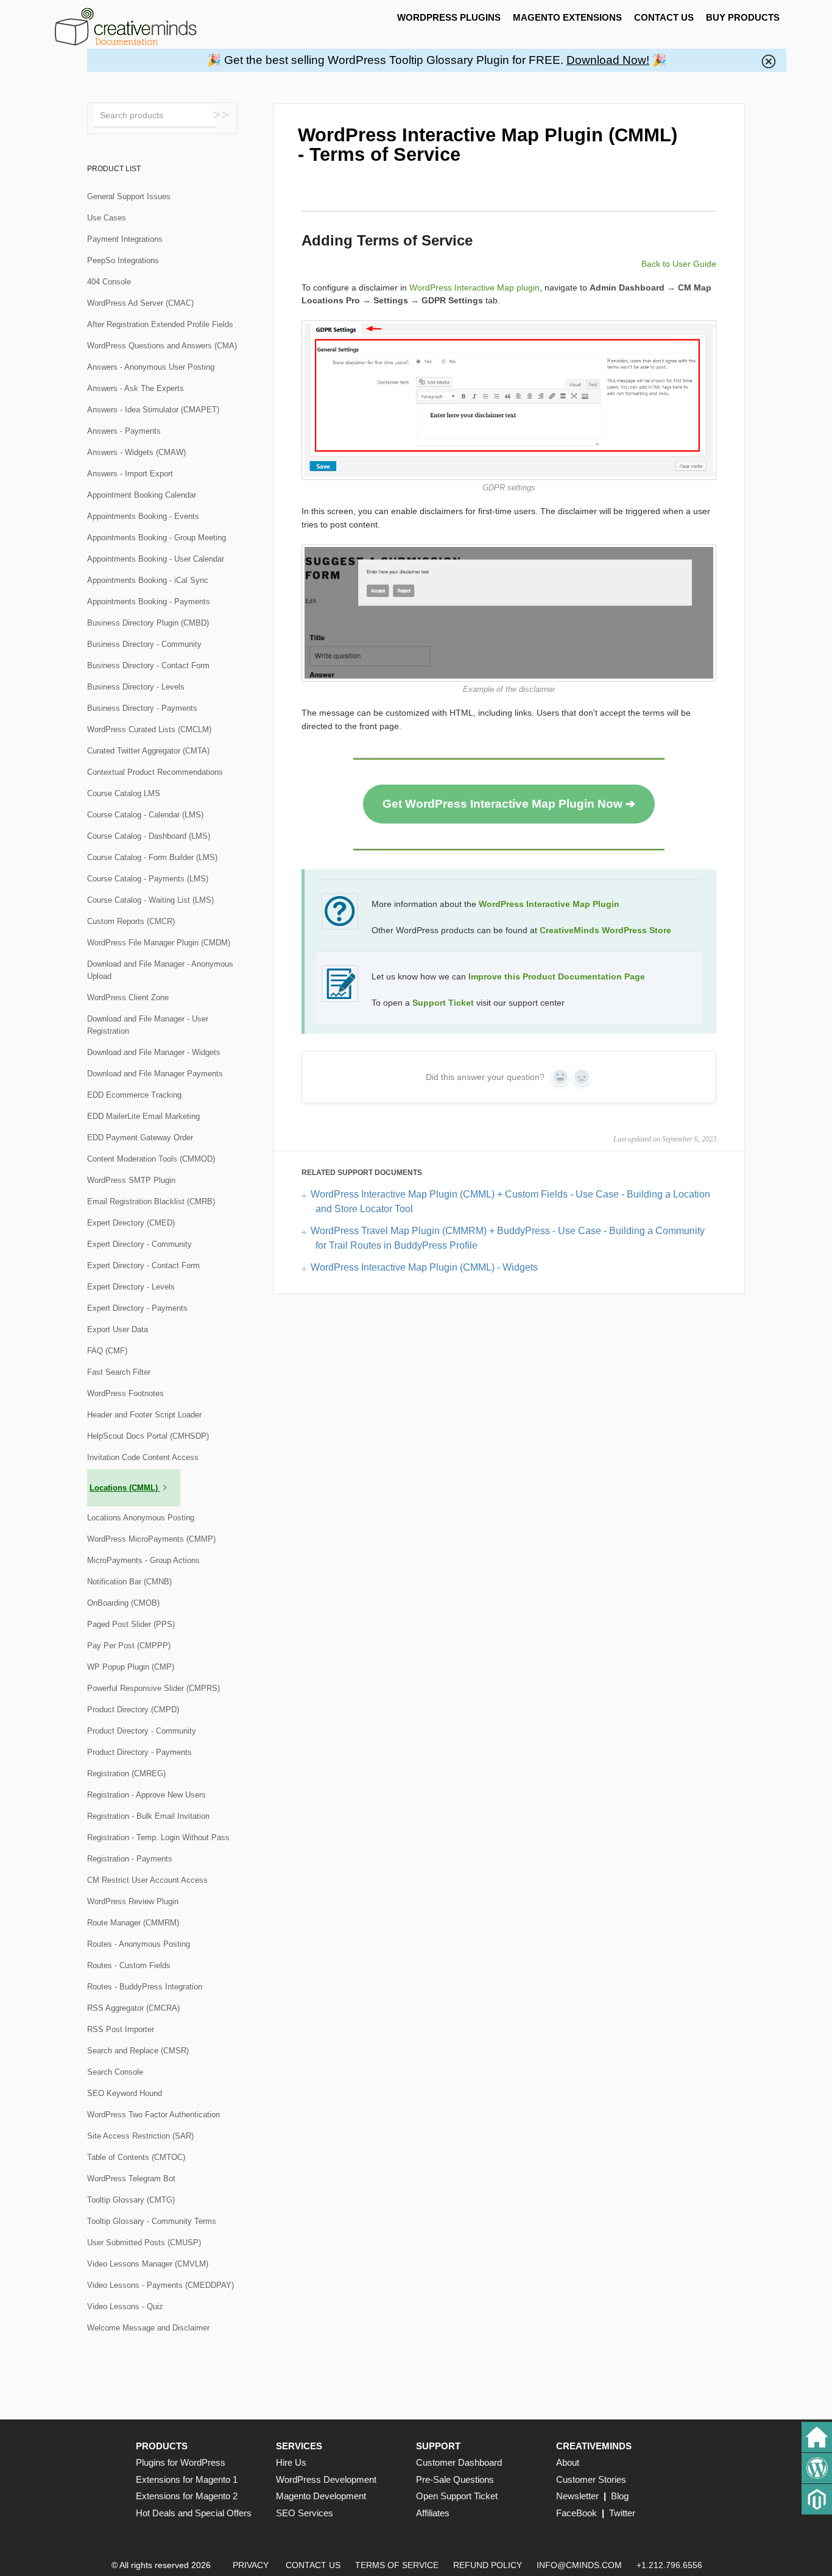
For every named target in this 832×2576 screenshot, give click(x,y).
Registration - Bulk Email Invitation (148, 1816)
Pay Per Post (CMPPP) (129, 1646)
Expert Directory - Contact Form (143, 1265)
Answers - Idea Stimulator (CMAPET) (153, 410)
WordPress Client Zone (128, 997)
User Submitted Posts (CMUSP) (144, 2243)
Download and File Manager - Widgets (154, 1052)
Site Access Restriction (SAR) (140, 2136)
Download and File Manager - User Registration (148, 1025)
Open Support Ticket (457, 2496)
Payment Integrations (125, 239)
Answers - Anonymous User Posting (151, 367)
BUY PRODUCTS (743, 17)
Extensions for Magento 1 (187, 2479)
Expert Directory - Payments (137, 1308)
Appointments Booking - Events (143, 516)
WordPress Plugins (449, 17)
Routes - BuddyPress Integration (145, 1987)
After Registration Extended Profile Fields (160, 324)
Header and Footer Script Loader (144, 1415)
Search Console (115, 2072)
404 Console (109, 282)
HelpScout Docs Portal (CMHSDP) (148, 1436)
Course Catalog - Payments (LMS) (148, 879)
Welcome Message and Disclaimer (148, 2328)
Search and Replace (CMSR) (138, 2051)
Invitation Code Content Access (143, 1457)
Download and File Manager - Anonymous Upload (160, 970)
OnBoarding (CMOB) (123, 1603)
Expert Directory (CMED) (131, 1223)
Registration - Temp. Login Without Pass (158, 1837)
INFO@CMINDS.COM (579, 2565)
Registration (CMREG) (126, 1773)
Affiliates (433, 2513)
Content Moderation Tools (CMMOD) (151, 1159)
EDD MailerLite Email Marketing (143, 1116)
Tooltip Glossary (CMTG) (131, 2200)
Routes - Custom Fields (129, 1965)
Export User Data (118, 1329)
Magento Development (321, 2496)
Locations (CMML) (125, 1488)
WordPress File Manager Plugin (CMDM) (159, 943)
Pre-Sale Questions (455, 2479)
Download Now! (608, 60)
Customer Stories (591, 2479)
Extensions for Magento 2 (187, 2496)
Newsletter (577, 2496)
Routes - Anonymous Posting (139, 1944)
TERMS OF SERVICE (397, 2565)
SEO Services (305, 2513)
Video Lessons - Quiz (125, 2306)
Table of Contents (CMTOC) (136, 2157)
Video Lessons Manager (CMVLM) (148, 2264)
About (568, 2462)
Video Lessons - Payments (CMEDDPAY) (160, 2285)
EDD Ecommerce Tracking (134, 1095)
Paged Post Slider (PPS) (131, 1624)
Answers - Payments (124, 431)
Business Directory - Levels (136, 687)
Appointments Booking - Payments (149, 602)
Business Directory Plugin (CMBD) (148, 623)
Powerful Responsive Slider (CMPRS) (153, 1688)
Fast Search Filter (119, 1372)
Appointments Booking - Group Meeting (157, 538)
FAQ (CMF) (107, 1351)
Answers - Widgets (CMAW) (136, 452)
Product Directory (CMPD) (133, 1710)
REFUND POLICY (488, 2565)
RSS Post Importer (121, 2029)
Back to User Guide (679, 264)
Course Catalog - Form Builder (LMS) (152, 857)
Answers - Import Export (130, 474)
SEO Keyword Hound (125, 2093)
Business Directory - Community (144, 644)
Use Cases (107, 218)
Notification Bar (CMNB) (129, 1582)
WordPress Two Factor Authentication (153, 2115)
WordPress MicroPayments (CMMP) (151, 1539)
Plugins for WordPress (181, 2462)
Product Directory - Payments (139, 1752)
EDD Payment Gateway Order (140, 1138)
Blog (620, 2496)
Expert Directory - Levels (131, 1287)
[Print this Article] (706, 130)
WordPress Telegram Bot (131, 2179)
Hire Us (291, 2462)
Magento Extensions (567, 17)
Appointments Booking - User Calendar (156, 559)
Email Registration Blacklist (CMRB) (151, 1202)
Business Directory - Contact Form (148, 665)
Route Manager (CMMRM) (133, 1923)
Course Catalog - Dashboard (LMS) (149, 836)
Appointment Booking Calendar (142, 495)
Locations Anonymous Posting (141, 1518)
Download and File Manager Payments (155, 1074)
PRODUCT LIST (114, 169)
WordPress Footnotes (125, 1393)
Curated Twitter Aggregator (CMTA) (148, 751)
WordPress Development (326, 2479)
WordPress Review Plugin (133, 1901)
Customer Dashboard (459, 2462)
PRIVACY (251, 2565)
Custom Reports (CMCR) (131, 921)
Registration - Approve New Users (146, 1795)
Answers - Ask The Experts (136, 388)
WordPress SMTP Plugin (131, 1180)
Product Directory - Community (142, 1731)
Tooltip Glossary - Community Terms (152, 2221)
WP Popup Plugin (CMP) (131, 1667)
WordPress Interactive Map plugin (474, 288)
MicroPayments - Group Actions (143, 1560)
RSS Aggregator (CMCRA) (133, 2008)
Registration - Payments (130, 1859)
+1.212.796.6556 (669, 2565)
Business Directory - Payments (142, 708)
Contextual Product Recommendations (155, 772)
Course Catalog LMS (124, 793)
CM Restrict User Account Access (147, 1880)
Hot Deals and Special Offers (194, 2513)
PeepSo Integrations (123, 260)
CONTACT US (664, 17)
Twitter (622, 2513)
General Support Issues (129, 196)
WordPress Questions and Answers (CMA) (162, 346)
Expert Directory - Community (139, 1244)
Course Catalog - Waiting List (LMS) (150, 900)
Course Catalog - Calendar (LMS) (145, 815)
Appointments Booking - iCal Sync (148, 580)
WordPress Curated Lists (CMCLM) (149, 729)
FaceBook (576, 2513)
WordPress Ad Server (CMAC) (140, 303)
